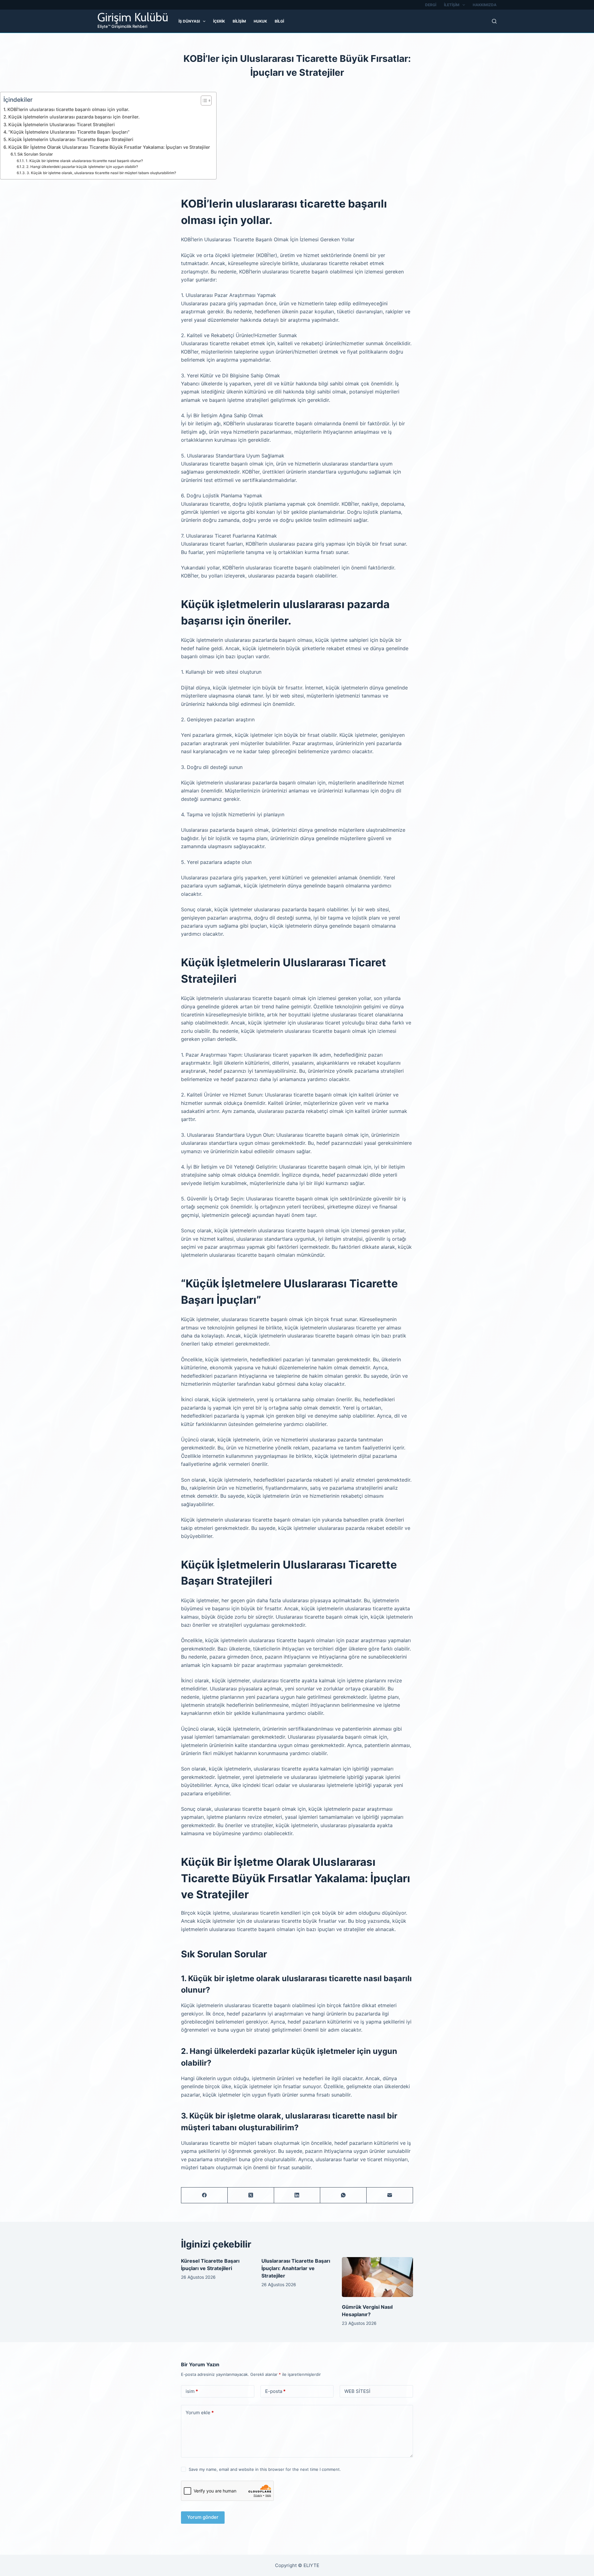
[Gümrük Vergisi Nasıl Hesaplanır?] (377, 2277)
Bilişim (239, 21)
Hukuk (260, 21)
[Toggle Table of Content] (203, 101)
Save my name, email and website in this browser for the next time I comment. (265, 2469)
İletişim (452, 5)
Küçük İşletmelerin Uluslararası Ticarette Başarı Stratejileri (71, 139)
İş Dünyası (189, 21)
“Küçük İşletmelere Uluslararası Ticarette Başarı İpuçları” (69, 132)
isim (192, 2391)
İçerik (219, 21)
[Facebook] (204, 2195)
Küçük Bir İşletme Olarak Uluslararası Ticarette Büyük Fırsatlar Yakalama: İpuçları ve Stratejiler (109, 147)
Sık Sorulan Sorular (35, 154)
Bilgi (279, 21)
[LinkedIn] (297, 2195)
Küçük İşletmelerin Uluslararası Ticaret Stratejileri (62, 125)
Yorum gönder (203, 2517)
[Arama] (494, 21)
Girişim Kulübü (133, 17)
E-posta (275, 2391)
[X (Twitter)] (251, 2195)
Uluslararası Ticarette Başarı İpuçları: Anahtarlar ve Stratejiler (296, 2268)
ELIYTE (311, 2565)
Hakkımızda (485, 5)
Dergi (431, 5)
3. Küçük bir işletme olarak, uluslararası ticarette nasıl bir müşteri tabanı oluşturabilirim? (101, 173)
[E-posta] (390, 2195)
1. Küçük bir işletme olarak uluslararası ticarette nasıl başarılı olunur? (84, 161)
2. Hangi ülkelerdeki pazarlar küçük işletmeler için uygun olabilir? (82, 167)
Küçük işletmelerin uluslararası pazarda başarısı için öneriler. (74, 117)
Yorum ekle (200, 2413)
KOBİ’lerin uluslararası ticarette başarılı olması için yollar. (68, 109)
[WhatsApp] (343, 2195)
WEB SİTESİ (357, 2391)
